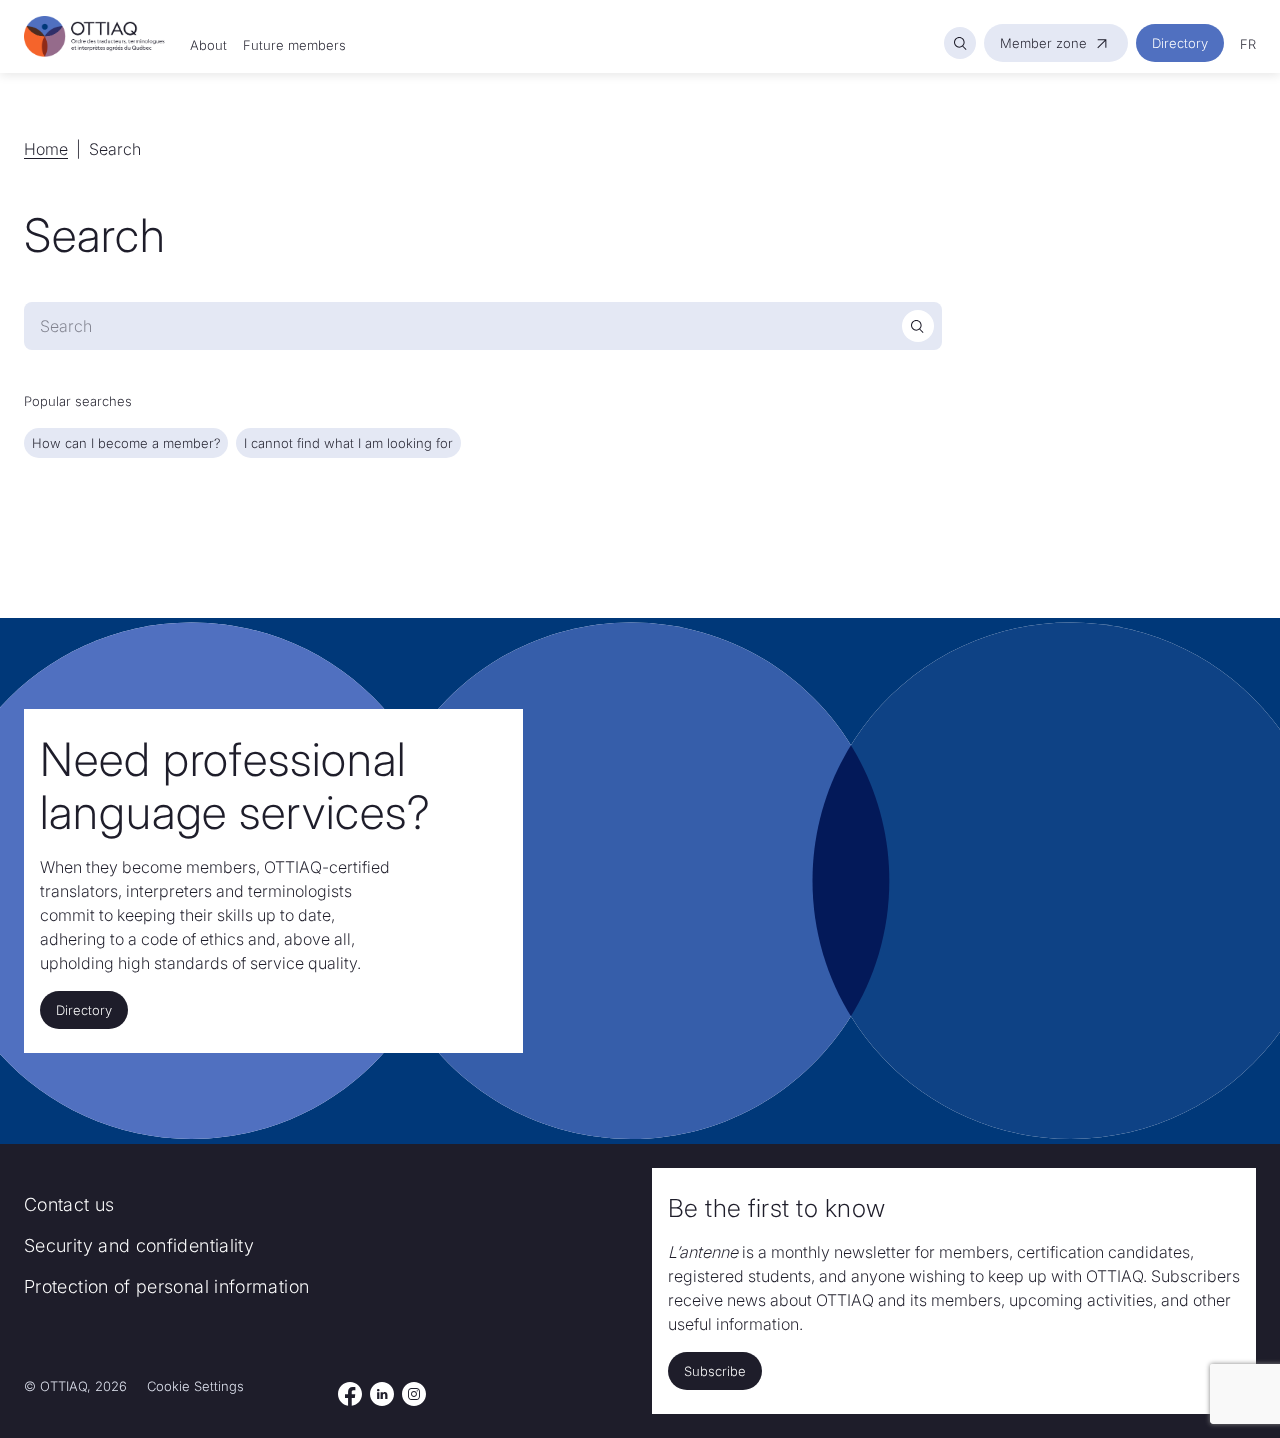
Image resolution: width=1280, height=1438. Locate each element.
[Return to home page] (95, 37)
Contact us (69, 1204)
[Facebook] (350, 1394)
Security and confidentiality (139, 1245)
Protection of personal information (166, 1286)
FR (1248, 44)
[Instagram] (414, 1394)
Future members (294, 45)
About (208, 45)
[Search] (960, 43)
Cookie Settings (195, 1386)
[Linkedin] (382, 1394)
